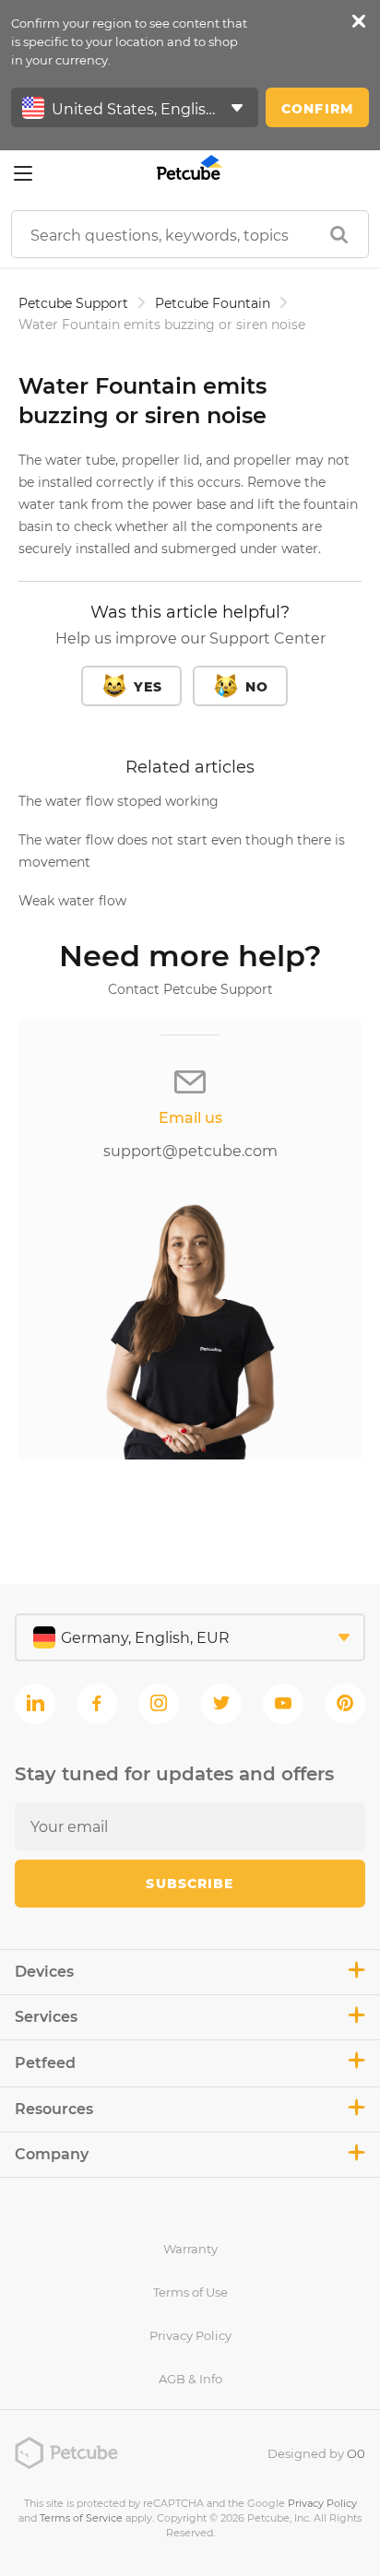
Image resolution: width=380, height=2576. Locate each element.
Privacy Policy (190, 2335)
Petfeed (45, 2063)
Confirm (317, 109)
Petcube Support (73, 303)
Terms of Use (190, 2292)
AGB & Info (190, 2379)
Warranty (190, 2249)
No (257, 687)
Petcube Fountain (213, 303)
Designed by (316, 2453)
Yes (148, 687)
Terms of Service (81, 2518)
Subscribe (190, 1884)
